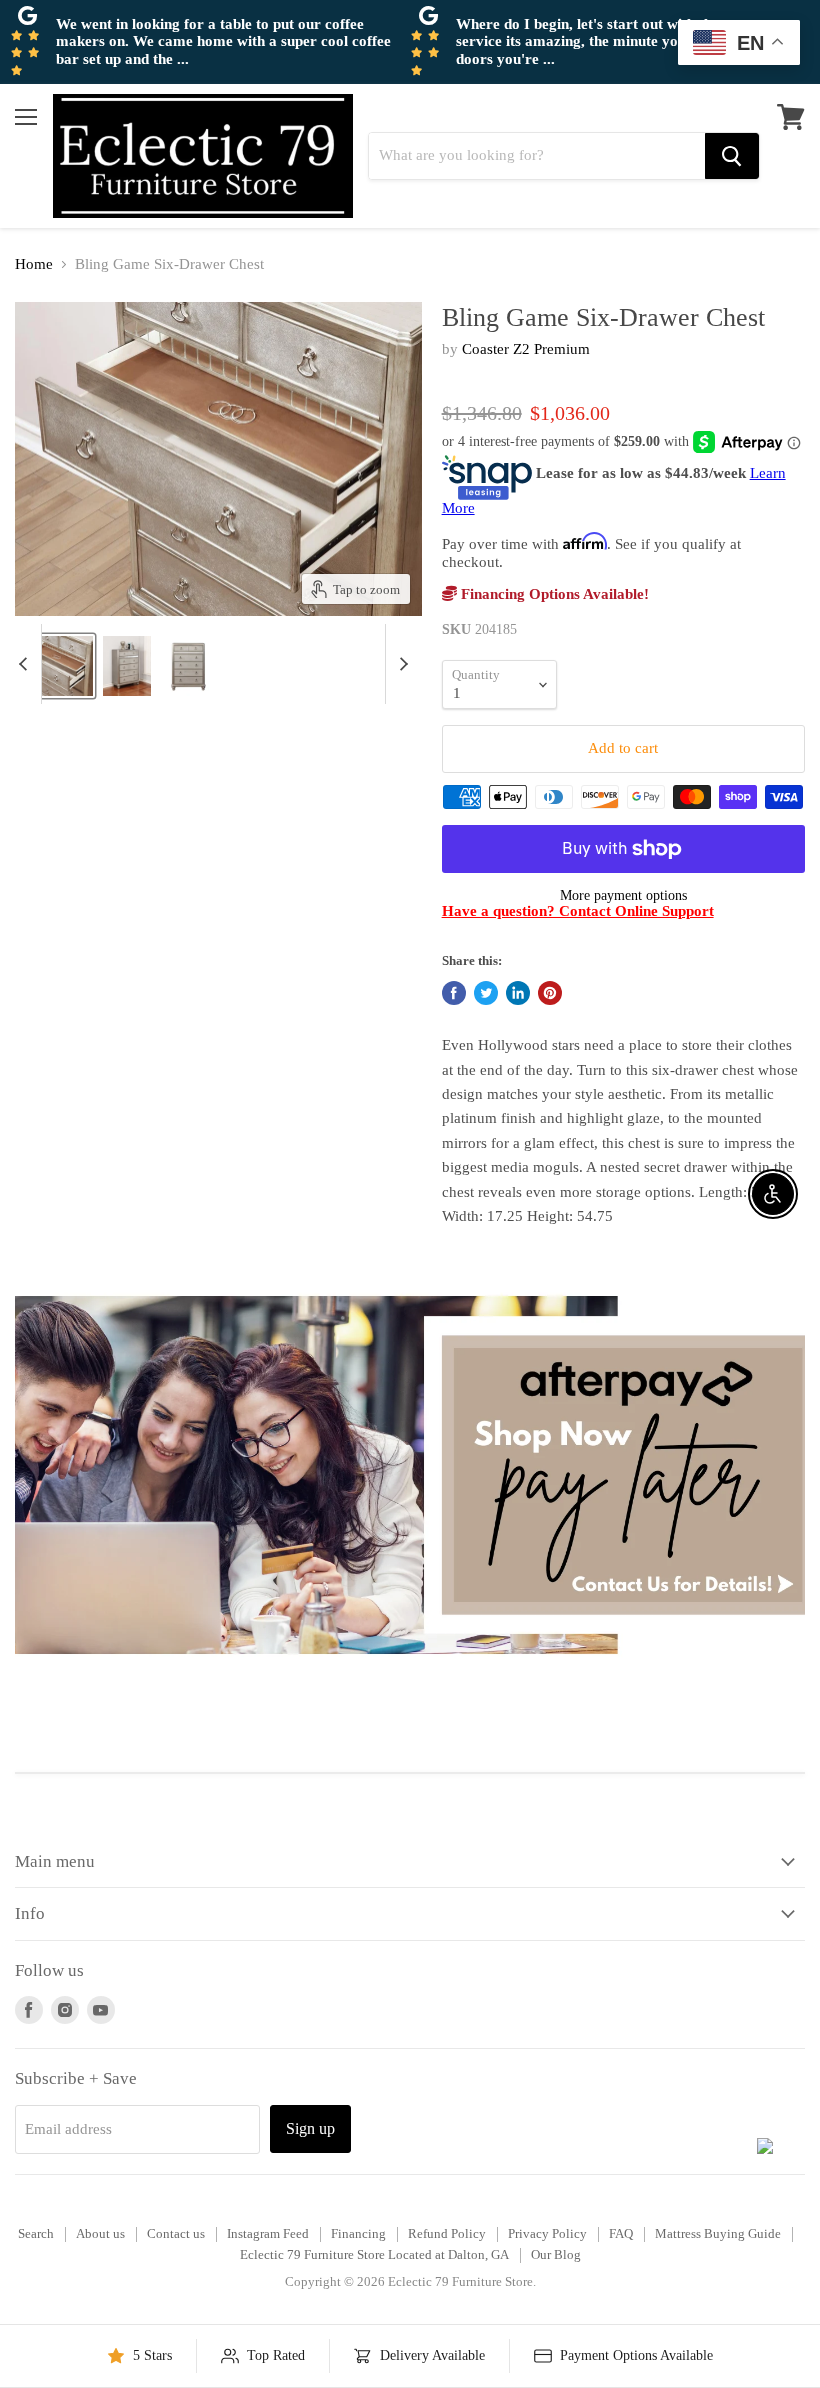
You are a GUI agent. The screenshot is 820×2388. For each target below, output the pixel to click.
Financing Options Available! (553, 594)
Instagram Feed (268, 2233)
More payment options (623, 895)
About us (100, 2233)
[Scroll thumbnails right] (401, 664)
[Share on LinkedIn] (518, 993)
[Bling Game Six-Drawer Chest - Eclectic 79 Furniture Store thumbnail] (127, 666)
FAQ (621, 2233)
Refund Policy (447, 2233)
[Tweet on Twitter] (486, 993)
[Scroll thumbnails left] (26, 664)
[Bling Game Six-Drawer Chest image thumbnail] (54, 666)
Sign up (310, 2128)
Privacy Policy (547, 2233)
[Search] (732, 156)
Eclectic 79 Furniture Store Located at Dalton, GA (374, 2254)
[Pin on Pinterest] (550, 993)
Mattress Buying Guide (718, 2233)
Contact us (176, 2233)
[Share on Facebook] (454, 993)
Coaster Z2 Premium (526, 349)
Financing (358, 2233)
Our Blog (556, 2254)
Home (34, 264)
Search (36, 2233)
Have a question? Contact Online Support (578, 911)
